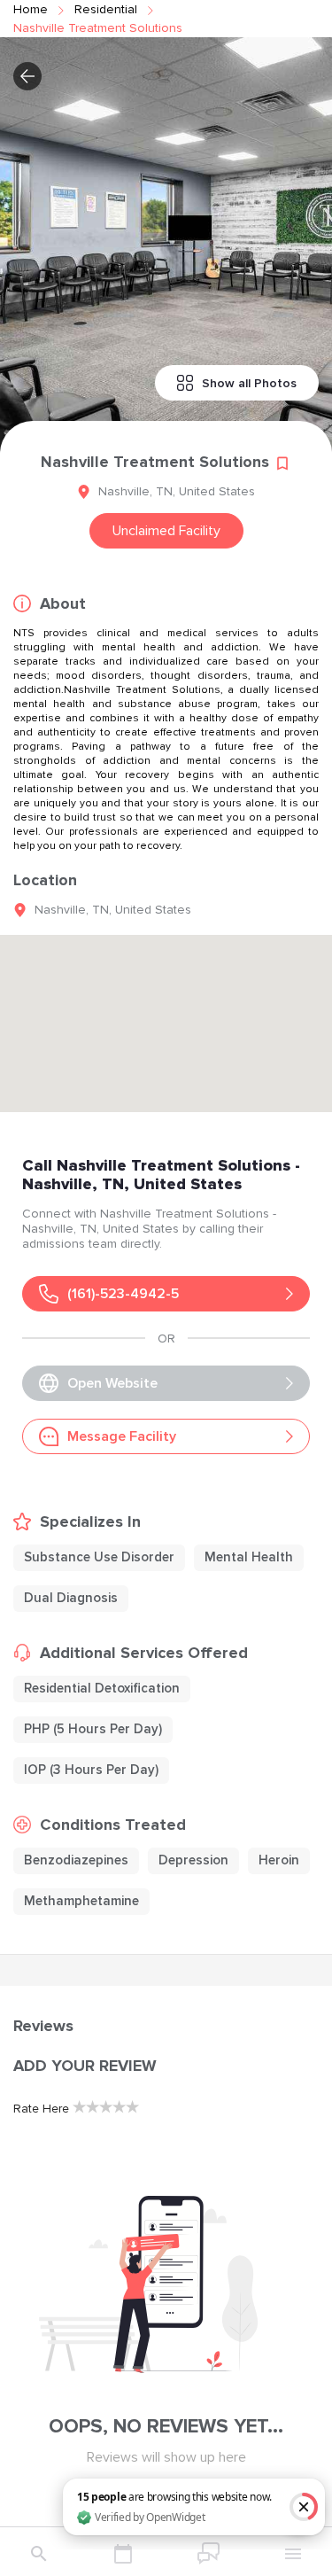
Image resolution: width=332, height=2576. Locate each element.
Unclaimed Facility (166, 531)
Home (31, 9)
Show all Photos (249, 383)
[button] (27, 76)
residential (106, 9)
